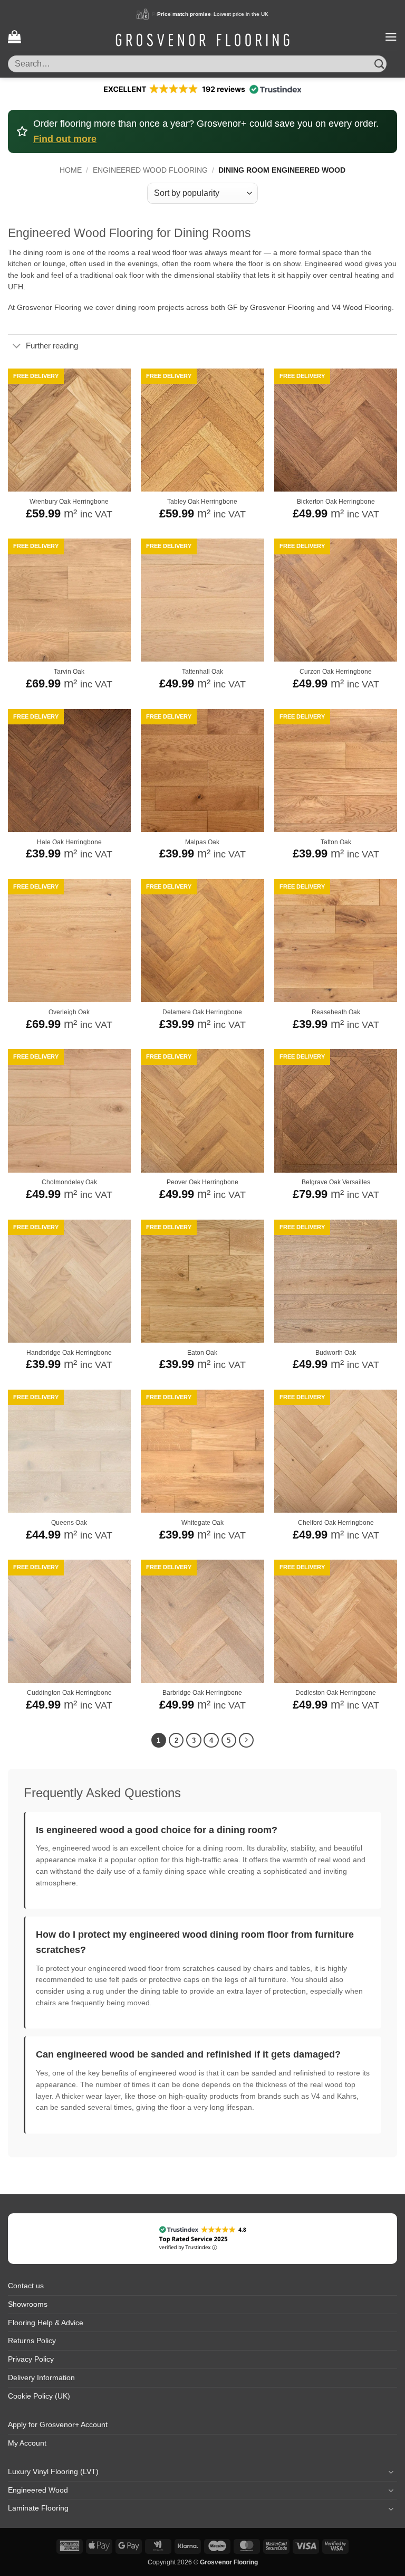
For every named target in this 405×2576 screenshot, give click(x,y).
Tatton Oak (336, 842)
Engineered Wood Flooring (150, 170)
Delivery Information (41, 2378)
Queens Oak (69, 1523)
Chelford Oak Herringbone (336, 1523)
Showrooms (28, 2304)
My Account (27, 2443)
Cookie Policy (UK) (39, 2396)
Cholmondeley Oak (69, 1182)
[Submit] (379, 64)
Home (71, 170)
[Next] (247, 1740)
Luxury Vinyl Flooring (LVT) (53, 2472)
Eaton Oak (202, 1353)
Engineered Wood (38, 2490)
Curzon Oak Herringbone (336, 672)
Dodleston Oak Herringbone (336, 1693)
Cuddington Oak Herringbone (69, 1693)
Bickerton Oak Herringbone (336, 502)
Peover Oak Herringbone (202, 1182)
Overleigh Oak (69, 1012)
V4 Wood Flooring (362, 308)
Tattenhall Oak (202, 672)
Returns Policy (32, 2341)
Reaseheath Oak (336, 1012)
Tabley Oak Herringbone (202, 502)
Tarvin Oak (69, 672)
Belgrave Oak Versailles (336, 1182)
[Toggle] (17, 347)
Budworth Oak (336, 1353)
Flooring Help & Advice (46, 2323)
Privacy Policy (31, 2359)
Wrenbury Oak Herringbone (69, 502)
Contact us (26, 2286)
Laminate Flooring (38, 2508)
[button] (14, 37)
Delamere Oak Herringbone (202, 1012)
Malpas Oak (202, 842)
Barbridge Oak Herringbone (202, 1693)
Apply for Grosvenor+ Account (58, 2425)
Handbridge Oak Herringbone (69, 1353)
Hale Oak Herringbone (69, 842)
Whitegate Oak (202, 1523)
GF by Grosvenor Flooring (271, 308)
